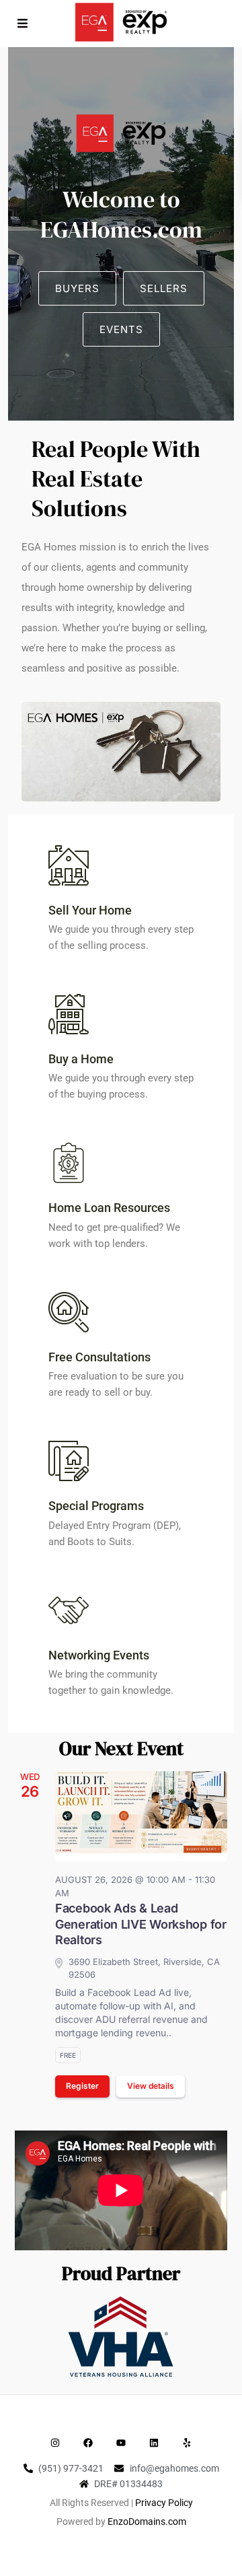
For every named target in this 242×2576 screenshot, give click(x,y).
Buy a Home (81, 1059)
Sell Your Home (90, 910)
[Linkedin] (154, 2443)
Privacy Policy (164, 2503)
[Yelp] (187, 2443)
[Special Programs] (69, 1461)
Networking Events (99, 1655)
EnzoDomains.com (147, 2521)
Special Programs (96, 1506)
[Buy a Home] (69, 1014)
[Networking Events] (69, 1610)
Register (82, 2086)
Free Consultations (99, 1357)
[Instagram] (55, 2443)
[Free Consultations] (69, 1312)
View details (151, 2086)
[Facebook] (88, 2443)
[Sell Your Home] (69, 865)
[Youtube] (121, 2443)
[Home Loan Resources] (69, 1163)
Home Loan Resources (109, 1208)
